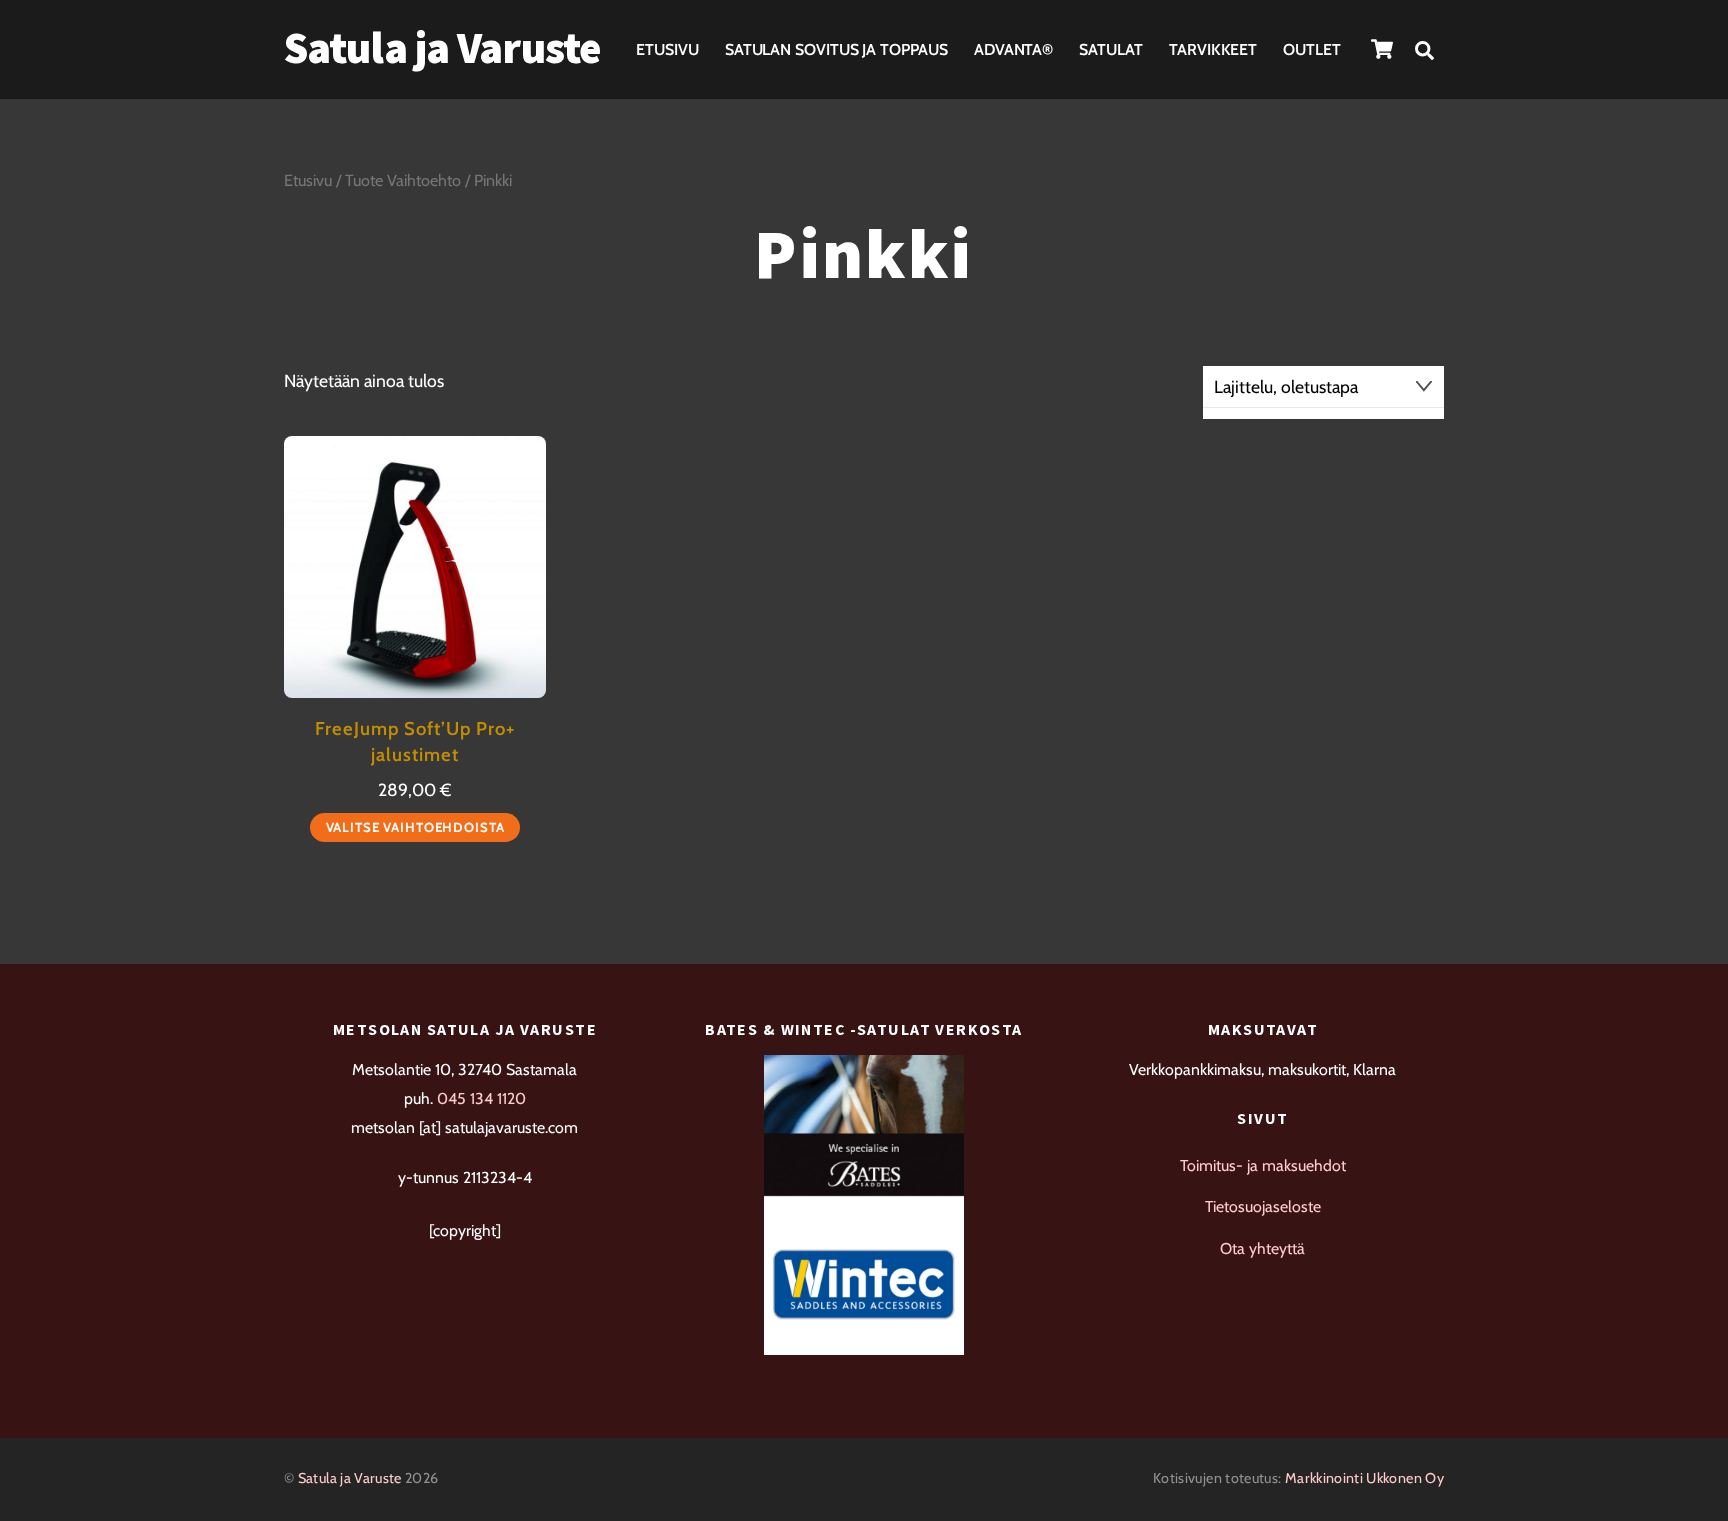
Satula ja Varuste (350, 1478)
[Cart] (1382, 49)
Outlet (1312, 49)
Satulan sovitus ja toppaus (836, 49)
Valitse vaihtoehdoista (415, 827)
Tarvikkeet (1213, 49)
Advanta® (1013, 49)
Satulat (1110, 49)
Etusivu (667, 49)
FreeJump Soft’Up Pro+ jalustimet (415, 741)
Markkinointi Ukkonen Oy (1364, 1478)
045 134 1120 (481, 1098)
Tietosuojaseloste (1263, 1206)
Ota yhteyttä (1262, 1248)
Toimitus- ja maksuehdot (1263, 1165)
